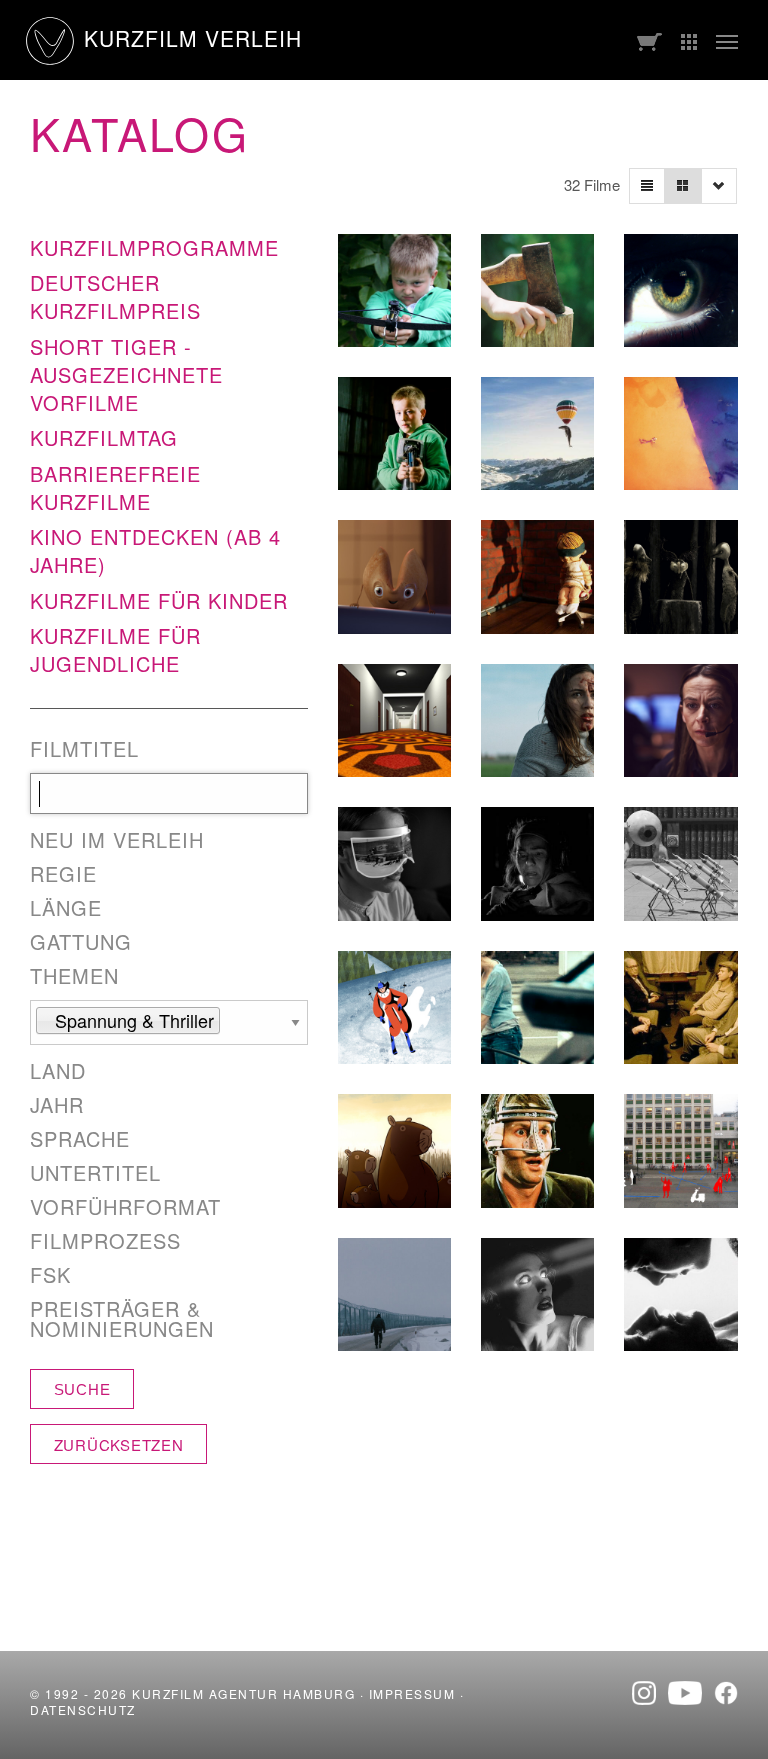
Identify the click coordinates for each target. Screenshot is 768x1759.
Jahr (57, 1105)
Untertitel (95, 1173)
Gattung (81, 942)
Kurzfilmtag (104, 437)
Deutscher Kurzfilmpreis (115, 296)
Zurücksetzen (119, 1444)
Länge (66, 908)
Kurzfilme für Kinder (159, 600)
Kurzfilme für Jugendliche (115, 649)
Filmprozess (105, 1241)
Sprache (80, 1139)
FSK (50, 1275)
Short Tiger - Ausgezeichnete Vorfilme (126, 374)
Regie (63, 874)
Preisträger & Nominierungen (122, 1319)
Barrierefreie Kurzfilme (115, 487)
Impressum (412, 1693)
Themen (74, 976)
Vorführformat (125, 1207)
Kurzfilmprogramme (154, 247)
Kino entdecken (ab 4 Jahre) (155, 550)
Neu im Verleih (117, 840)
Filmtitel (84, 749)
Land (58, 1071)
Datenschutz (83, 1709)
